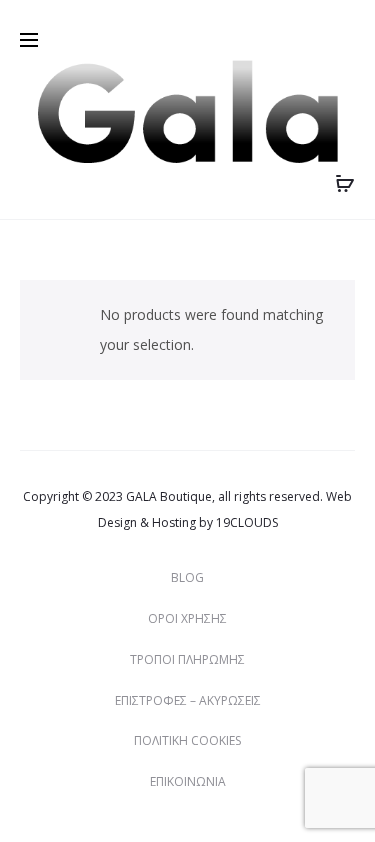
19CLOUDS (247, 522)
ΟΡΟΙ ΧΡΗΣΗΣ (187, 618)
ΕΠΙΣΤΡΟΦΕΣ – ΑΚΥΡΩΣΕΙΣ (188, 700)
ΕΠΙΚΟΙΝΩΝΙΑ (188, 781)
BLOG (187, 577)
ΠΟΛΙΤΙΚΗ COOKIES (187, 740)
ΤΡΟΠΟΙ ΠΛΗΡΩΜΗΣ (187, 659)
